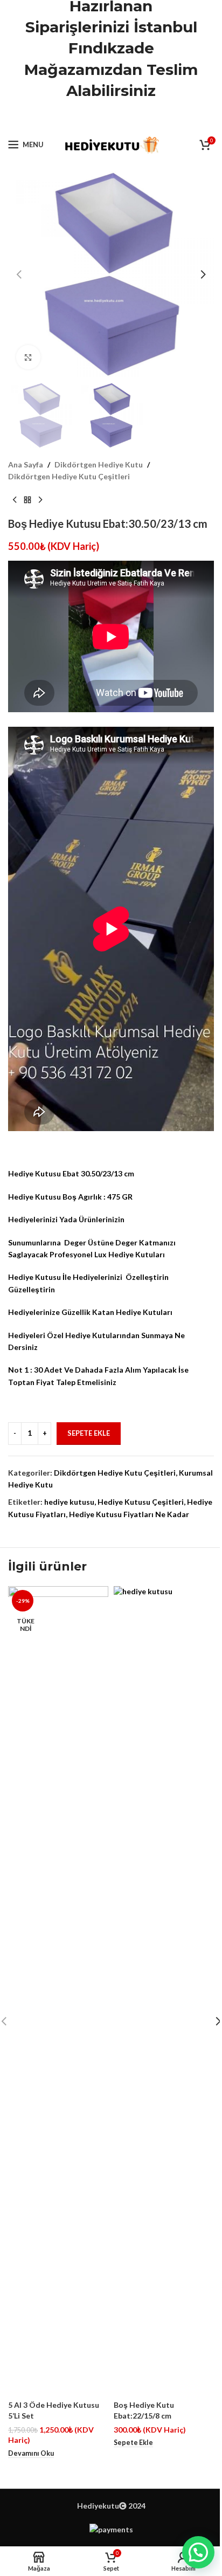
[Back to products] (27, 500)
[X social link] (97, 118)
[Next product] (40, 500)
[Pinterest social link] (111, 118)
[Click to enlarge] (28, 357)
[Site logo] (111, 144)
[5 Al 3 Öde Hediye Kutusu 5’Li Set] (58, 1990)
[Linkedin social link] (124, 118)
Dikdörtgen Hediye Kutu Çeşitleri (69, 476)
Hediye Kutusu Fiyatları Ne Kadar (129, 1514)
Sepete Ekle (89, 1433)
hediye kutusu (69, 1502)
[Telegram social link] (138, 118)
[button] (19, 274)
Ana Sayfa (26, 464)
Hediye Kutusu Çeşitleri (141, 1502)
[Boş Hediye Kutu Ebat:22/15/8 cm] (164, 1990)
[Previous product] (15, 500)
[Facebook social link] (84, 118)
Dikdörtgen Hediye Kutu (99, 464)
